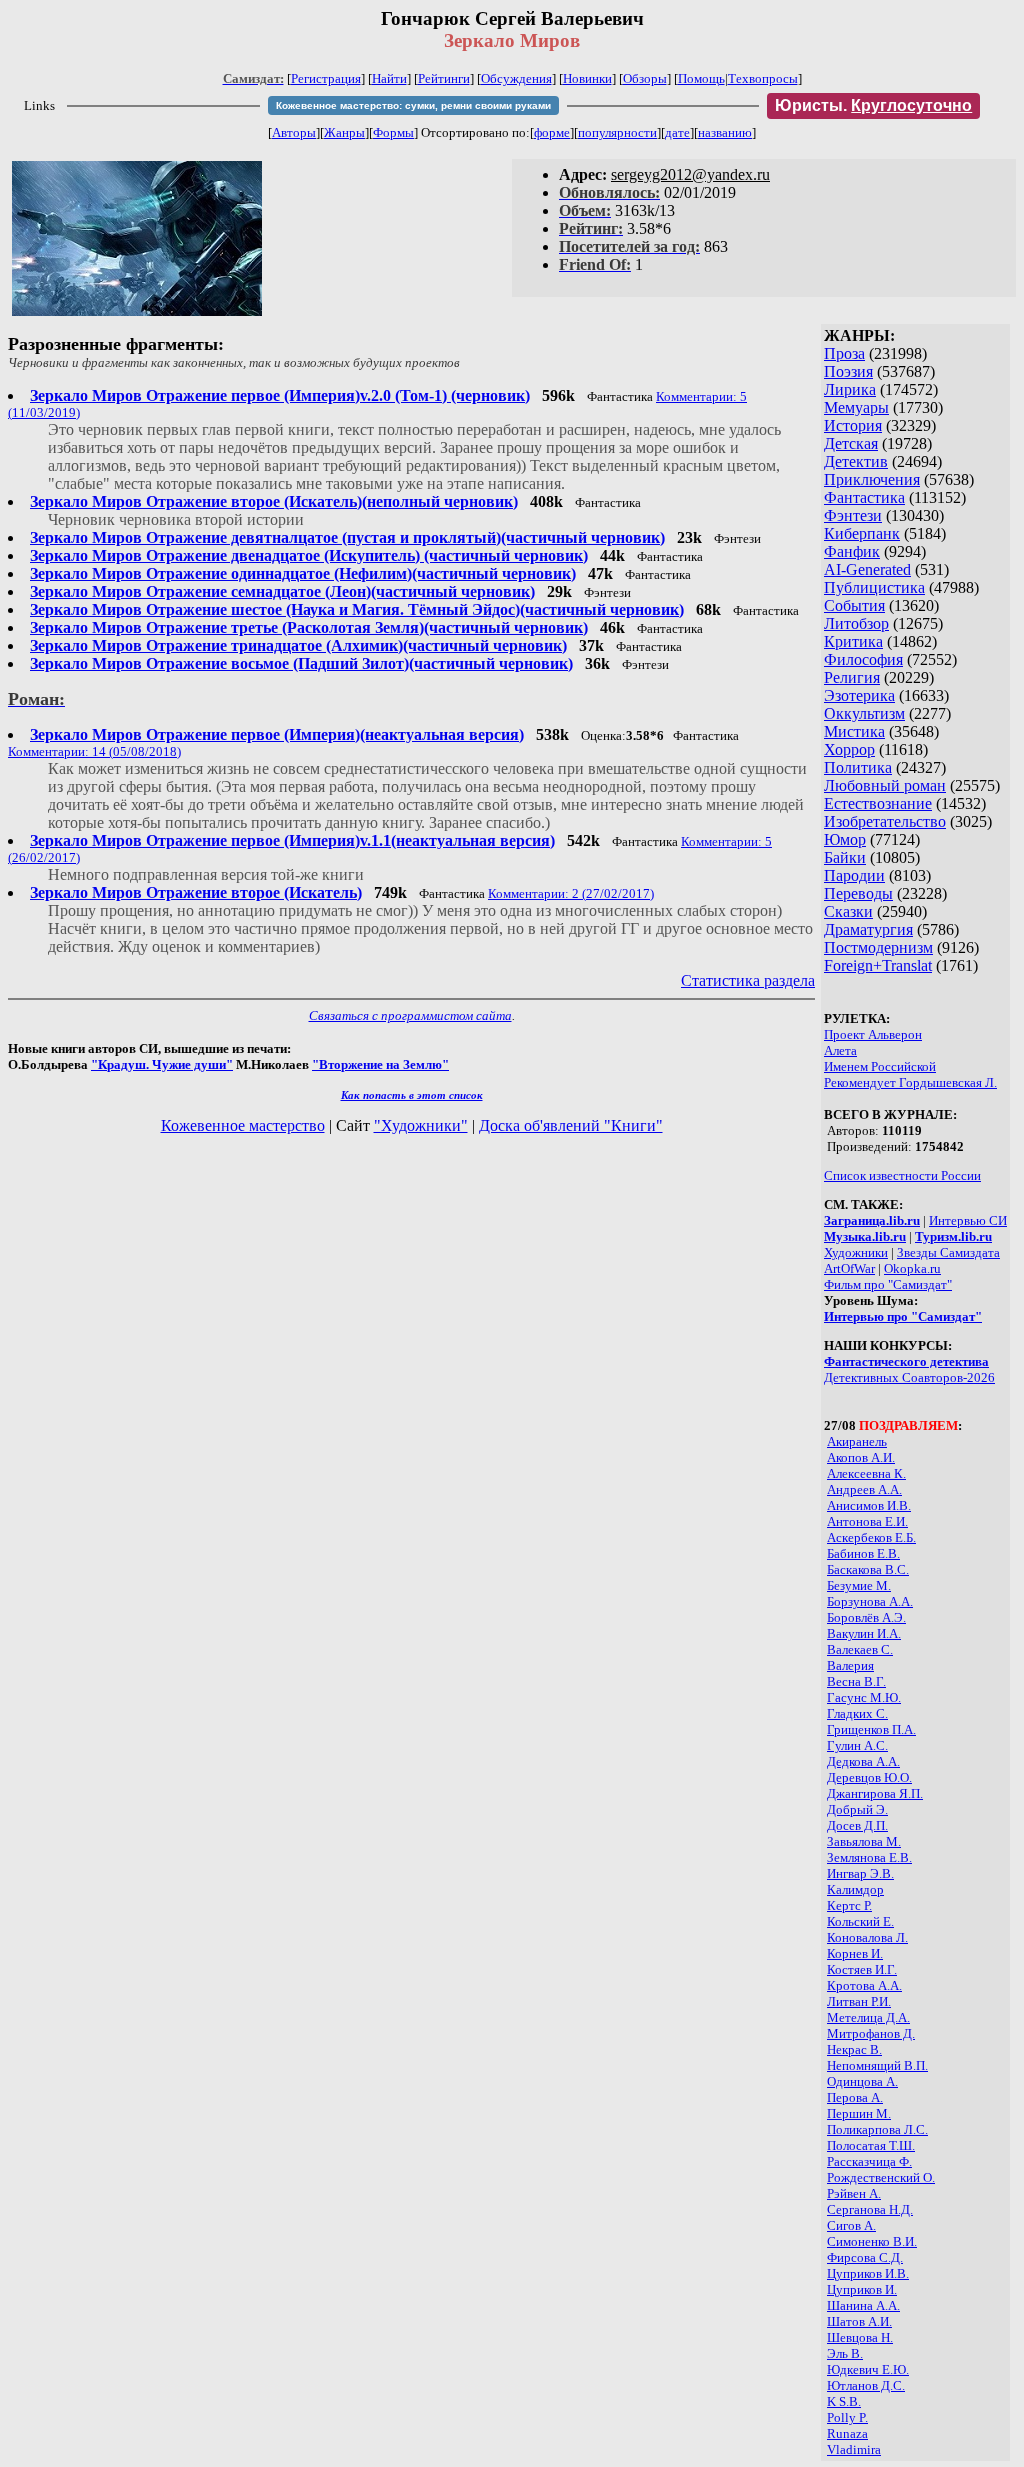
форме (552, 132)
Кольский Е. (860, 1921)
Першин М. (859, 2113)
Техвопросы (763, 78)
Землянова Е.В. (869, 1857)
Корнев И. (855, 1953)
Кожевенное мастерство (243, 1125)
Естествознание (878, 803)
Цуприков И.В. (868, 2273)
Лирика (850, 389)
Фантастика (864, 497)
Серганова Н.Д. (870, 2209)
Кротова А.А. (864, 1985)
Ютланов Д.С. (866, 2385)
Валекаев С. (860, 1649)
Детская (851, 443)
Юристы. (873, 105)
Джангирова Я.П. (875, 1793)
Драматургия (868, 929)
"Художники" (421, 1125)
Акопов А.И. (861, 1457)
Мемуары (856, 407)
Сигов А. (851, 2225)
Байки (845, 857)
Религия (852, 677)
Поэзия (848, 371)
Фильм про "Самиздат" (888, 1284)
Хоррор (849, 749)
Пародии (854, 875)
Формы (393, 132)
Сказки (848, 911)
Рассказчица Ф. (869, 2161)
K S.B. (844, 2401)
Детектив (856, 461)
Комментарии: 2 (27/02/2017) (571, 893)
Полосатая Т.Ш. (871, 2145)
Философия (863, 659)
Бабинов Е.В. (863, 1553)
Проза (844, 353)
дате (677, 132)
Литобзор (856, 623)
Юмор (845, 839)
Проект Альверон (873, 1034)
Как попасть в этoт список (412, 1095)
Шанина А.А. (863, 2305)
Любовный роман (885, 785)
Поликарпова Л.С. (877, 2129)
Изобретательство (885, 821)
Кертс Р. (849, 1905)
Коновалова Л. (867, 1937)
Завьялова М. (864, 1841)
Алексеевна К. (866, 1473)
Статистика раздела (748, 980)
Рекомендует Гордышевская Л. (910, 1082)
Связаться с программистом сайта (410, 1015)
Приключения (872, 479)
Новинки (587, 78)
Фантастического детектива (906, 1361)
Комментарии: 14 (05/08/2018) (94, 751)
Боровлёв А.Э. (866, 1617)
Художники (856, 1252)
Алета (840, 1050)
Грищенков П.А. (871, 1729)
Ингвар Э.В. (860, 1873)
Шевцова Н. (860, 2337)
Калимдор (855, 1889)
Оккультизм (864, 713)
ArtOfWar (849, 1268)
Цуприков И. (862, 2289)
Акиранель (857, 1441)
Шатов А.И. (859, 2321)
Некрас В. (854, 2049)
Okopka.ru (912, 1268)
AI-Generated (867, 569)
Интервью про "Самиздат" (903, 1316)
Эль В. (845, 2353)
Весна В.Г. (856, 1681)
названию (725, 132)
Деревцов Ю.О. (869, 1777)
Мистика (854, 731)
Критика (853, 641)
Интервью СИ (968, 1220)
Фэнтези (853, 515)
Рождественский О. (881, 2177)
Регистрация (326, 78)
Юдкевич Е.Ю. (868, 2369)
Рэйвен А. (854, 2193)
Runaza (847, 2433)
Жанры (344, 132)
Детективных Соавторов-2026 (909, 1377)
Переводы (858, 893)
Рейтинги (444, 78)
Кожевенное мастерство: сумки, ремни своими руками (413, 105)
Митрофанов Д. (871, 2033)
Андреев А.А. (864, 1489)
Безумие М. (859, 1585)
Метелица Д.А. (868, 2017)
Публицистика (874, 587)
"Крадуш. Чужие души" (162, 1064)
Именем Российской (880, 1066)
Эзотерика (859, 695)
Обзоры (645, 78)
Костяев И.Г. (862, 1969)
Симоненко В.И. (872, 2241)
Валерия (850, 1665)
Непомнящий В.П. (877, 2065)
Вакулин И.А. (864, 1633)
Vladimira (854, 2449)
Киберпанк (862, 533)
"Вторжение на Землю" (380, 1064)
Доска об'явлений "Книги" (571, 1125)
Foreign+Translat (878, 965)
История (853, 425)
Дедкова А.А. (863, 1761)
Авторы (294, 132)
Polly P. (847, 2417)
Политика (858, 767)
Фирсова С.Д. (865, 2257)
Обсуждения (516, 78)
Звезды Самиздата (948, 1252)
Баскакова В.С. (868, 1569)
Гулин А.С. (857, 1745)
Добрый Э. (857, 1809)
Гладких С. (857, 1713)
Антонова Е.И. (867, 1521)
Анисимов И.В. (869, 1505)
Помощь (701, 78)
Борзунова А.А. (870, 1601)
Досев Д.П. (857, 1825)
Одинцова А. (862, 2081)
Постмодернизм (878, 947)
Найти (389, 78)
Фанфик (852, 551)
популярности (617, 132)
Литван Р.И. (859, 2001)
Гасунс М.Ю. (864, 1697)
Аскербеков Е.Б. (871, 1537)
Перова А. (855, 2097)
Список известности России (902, 1175)
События (854, 605)
